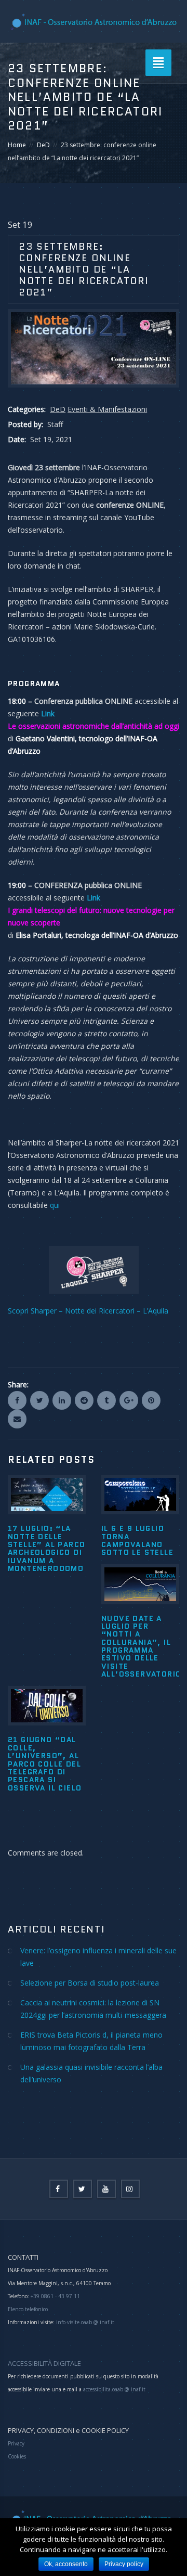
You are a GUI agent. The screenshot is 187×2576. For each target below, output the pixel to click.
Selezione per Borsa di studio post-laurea (90, 1983)
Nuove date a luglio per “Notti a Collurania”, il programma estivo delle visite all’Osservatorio (141, 1646)
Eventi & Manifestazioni (107, 409)
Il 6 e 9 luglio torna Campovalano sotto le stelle (137, 1540)
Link (94, 898)
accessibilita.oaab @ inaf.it (114, 2389)
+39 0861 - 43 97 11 (55, 2296)
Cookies (17, 2456)
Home (17, 145)
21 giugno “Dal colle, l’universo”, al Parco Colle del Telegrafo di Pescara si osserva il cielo (45, 1763)
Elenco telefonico (28, 2309)
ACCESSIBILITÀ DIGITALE (44, 2363)
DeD (43, 145)
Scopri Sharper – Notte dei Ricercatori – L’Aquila (88, 1311)
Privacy (16, 2443)
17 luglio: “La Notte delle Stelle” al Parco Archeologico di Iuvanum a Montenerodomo (46, 1548)
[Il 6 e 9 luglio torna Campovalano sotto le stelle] (140, 1495)
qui (55, 1205)
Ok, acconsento (66, 2564)
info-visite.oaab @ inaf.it (85, 2322)
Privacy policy (124, 2564)
